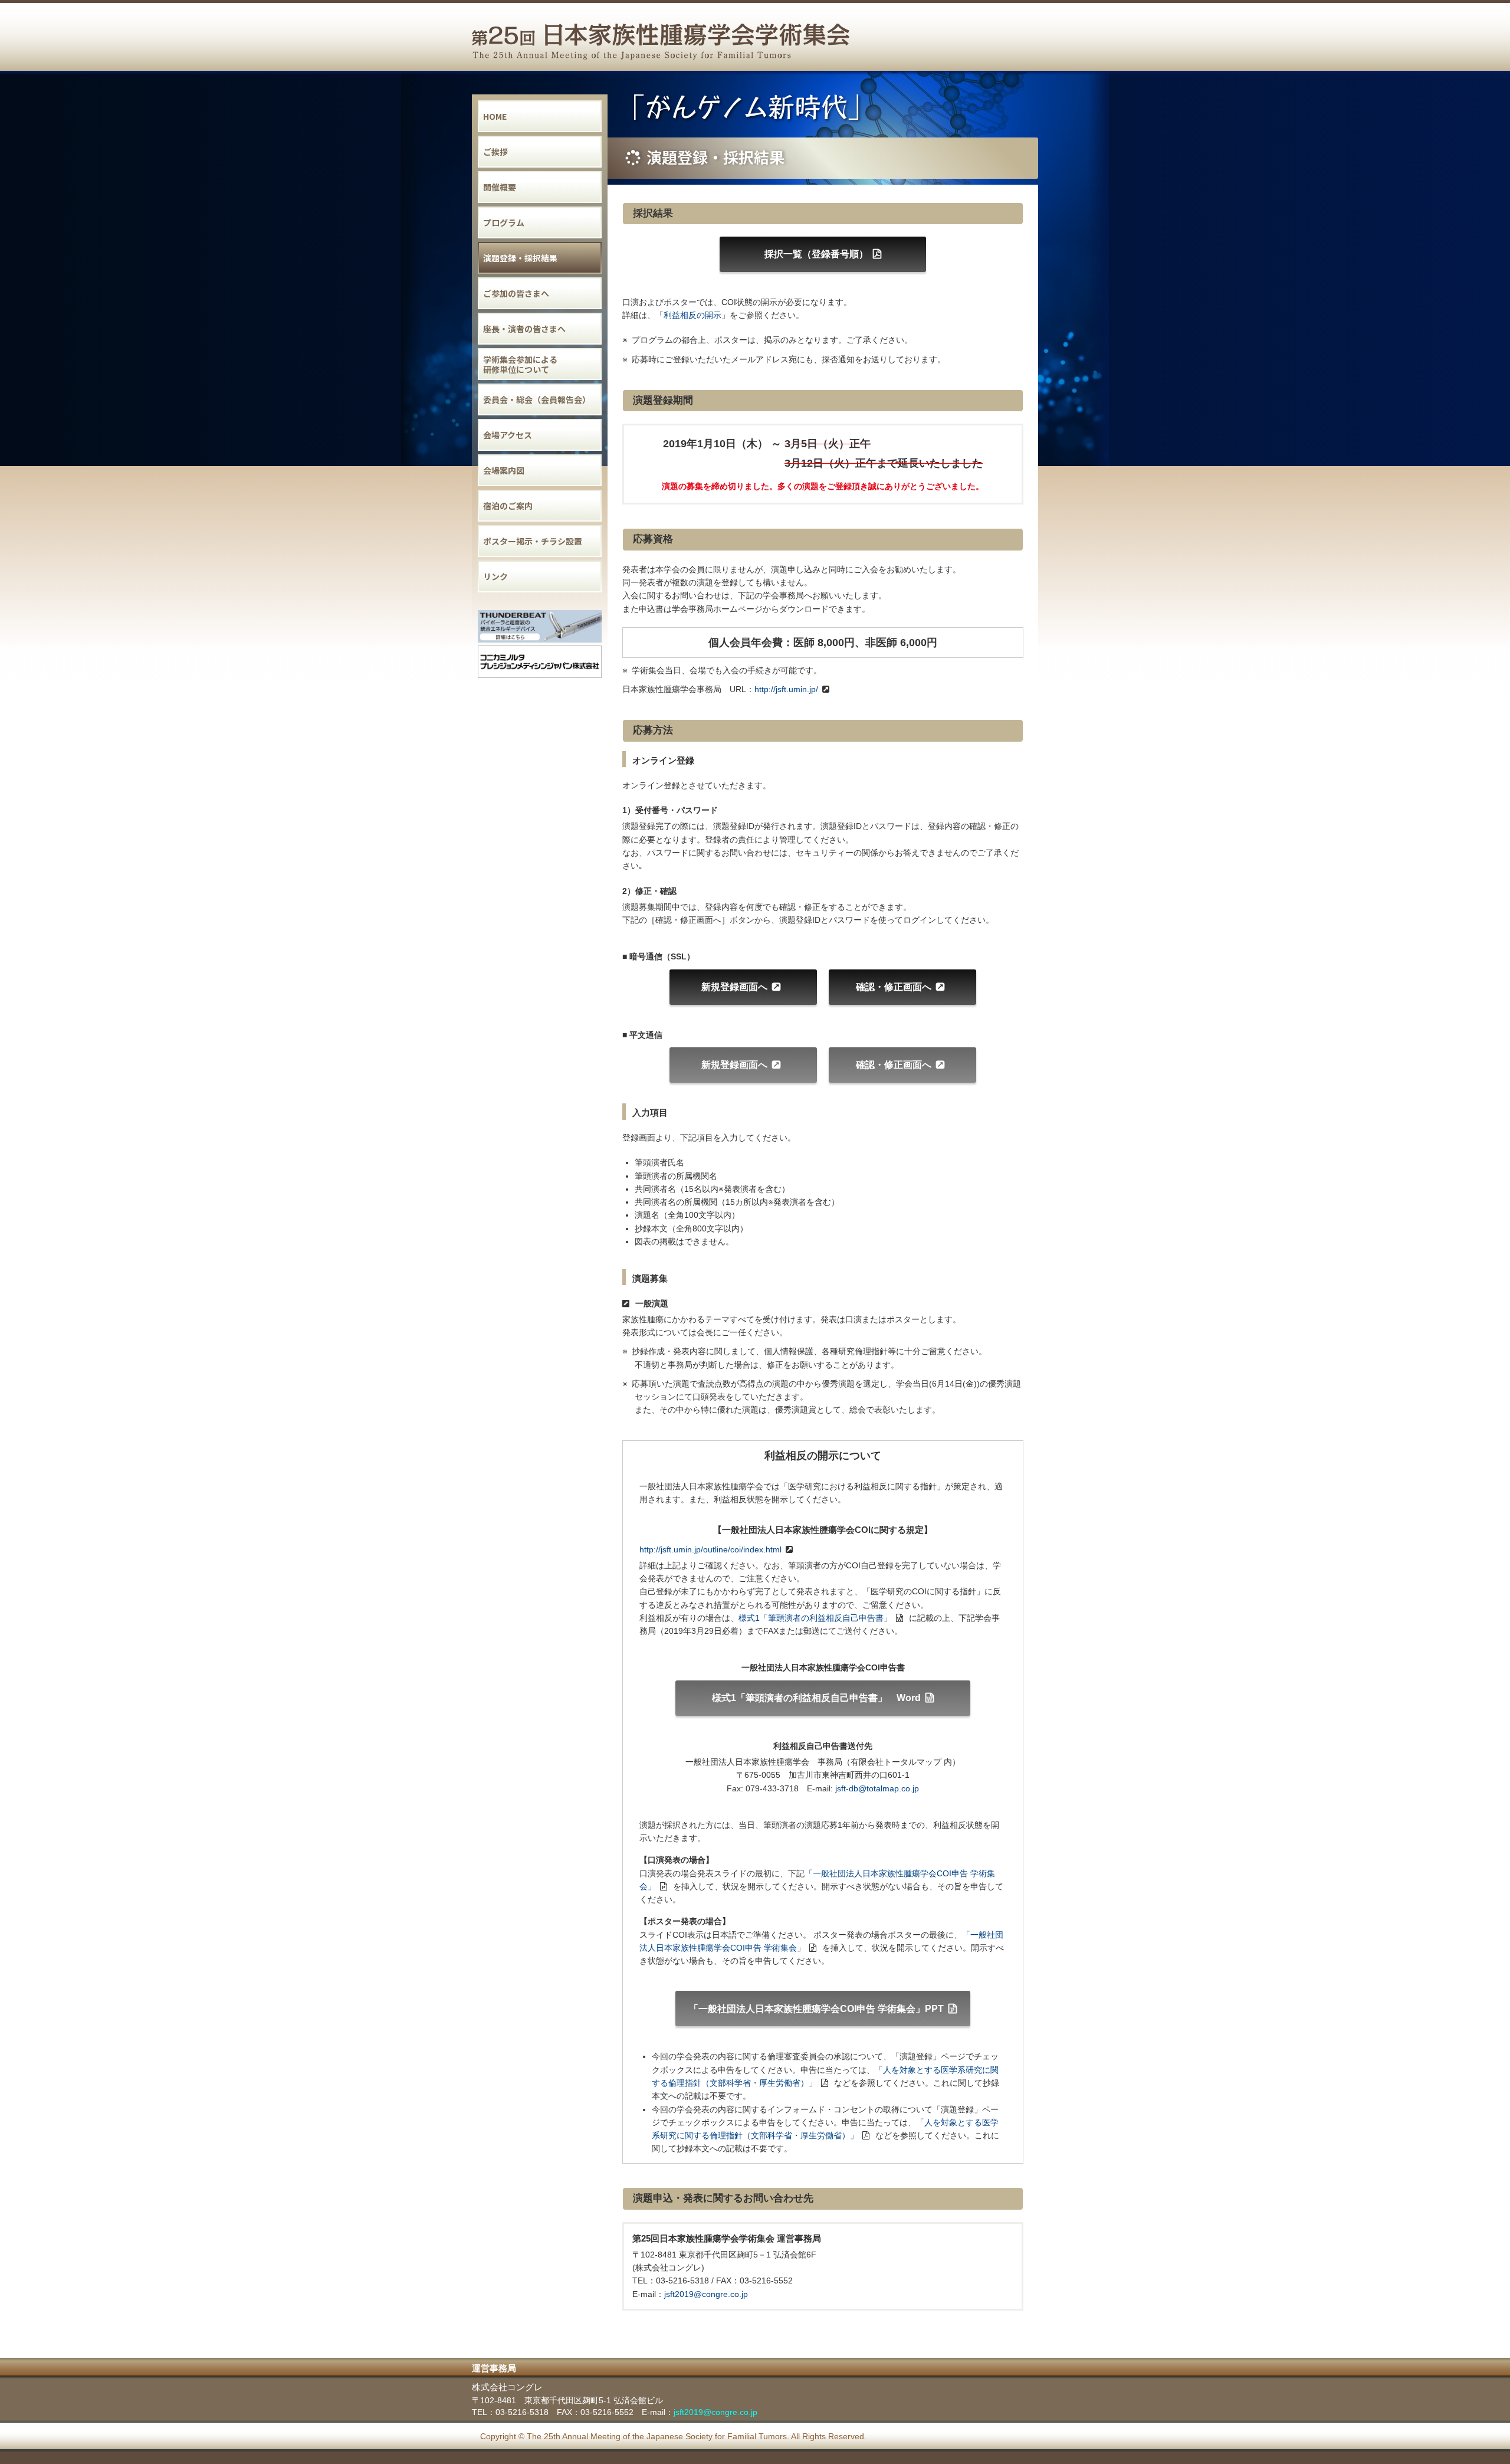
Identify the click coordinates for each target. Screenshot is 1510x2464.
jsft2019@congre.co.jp (706, 2294)
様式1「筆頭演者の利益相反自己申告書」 (815, 1618)
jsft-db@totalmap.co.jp (877, 1788)
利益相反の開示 (692, 315)
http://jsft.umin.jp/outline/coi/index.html (710, 1549)
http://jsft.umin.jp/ (786, 689)
